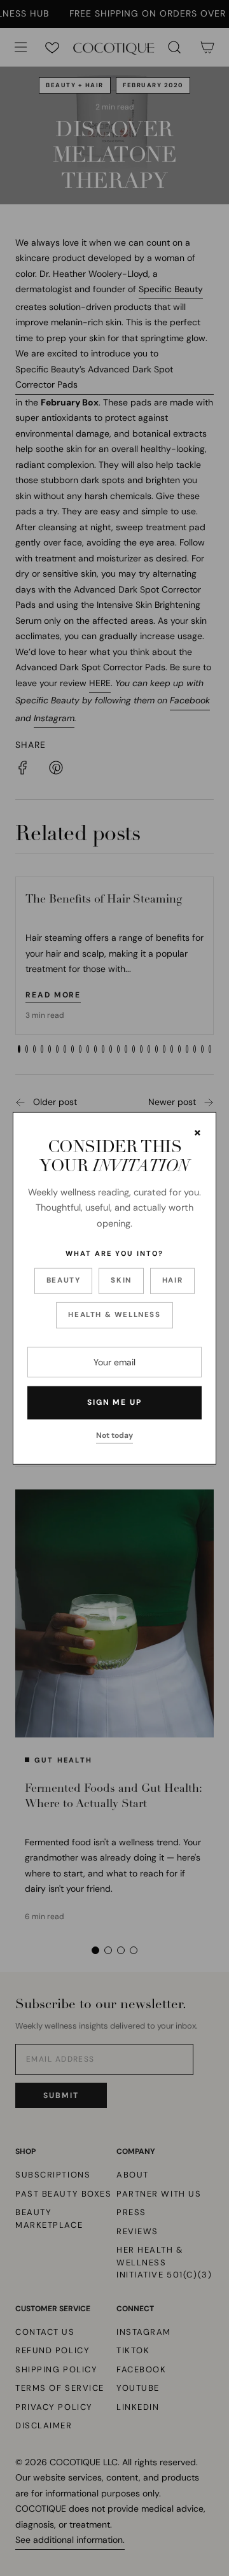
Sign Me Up (114, 1402)
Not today (114, 1435)
